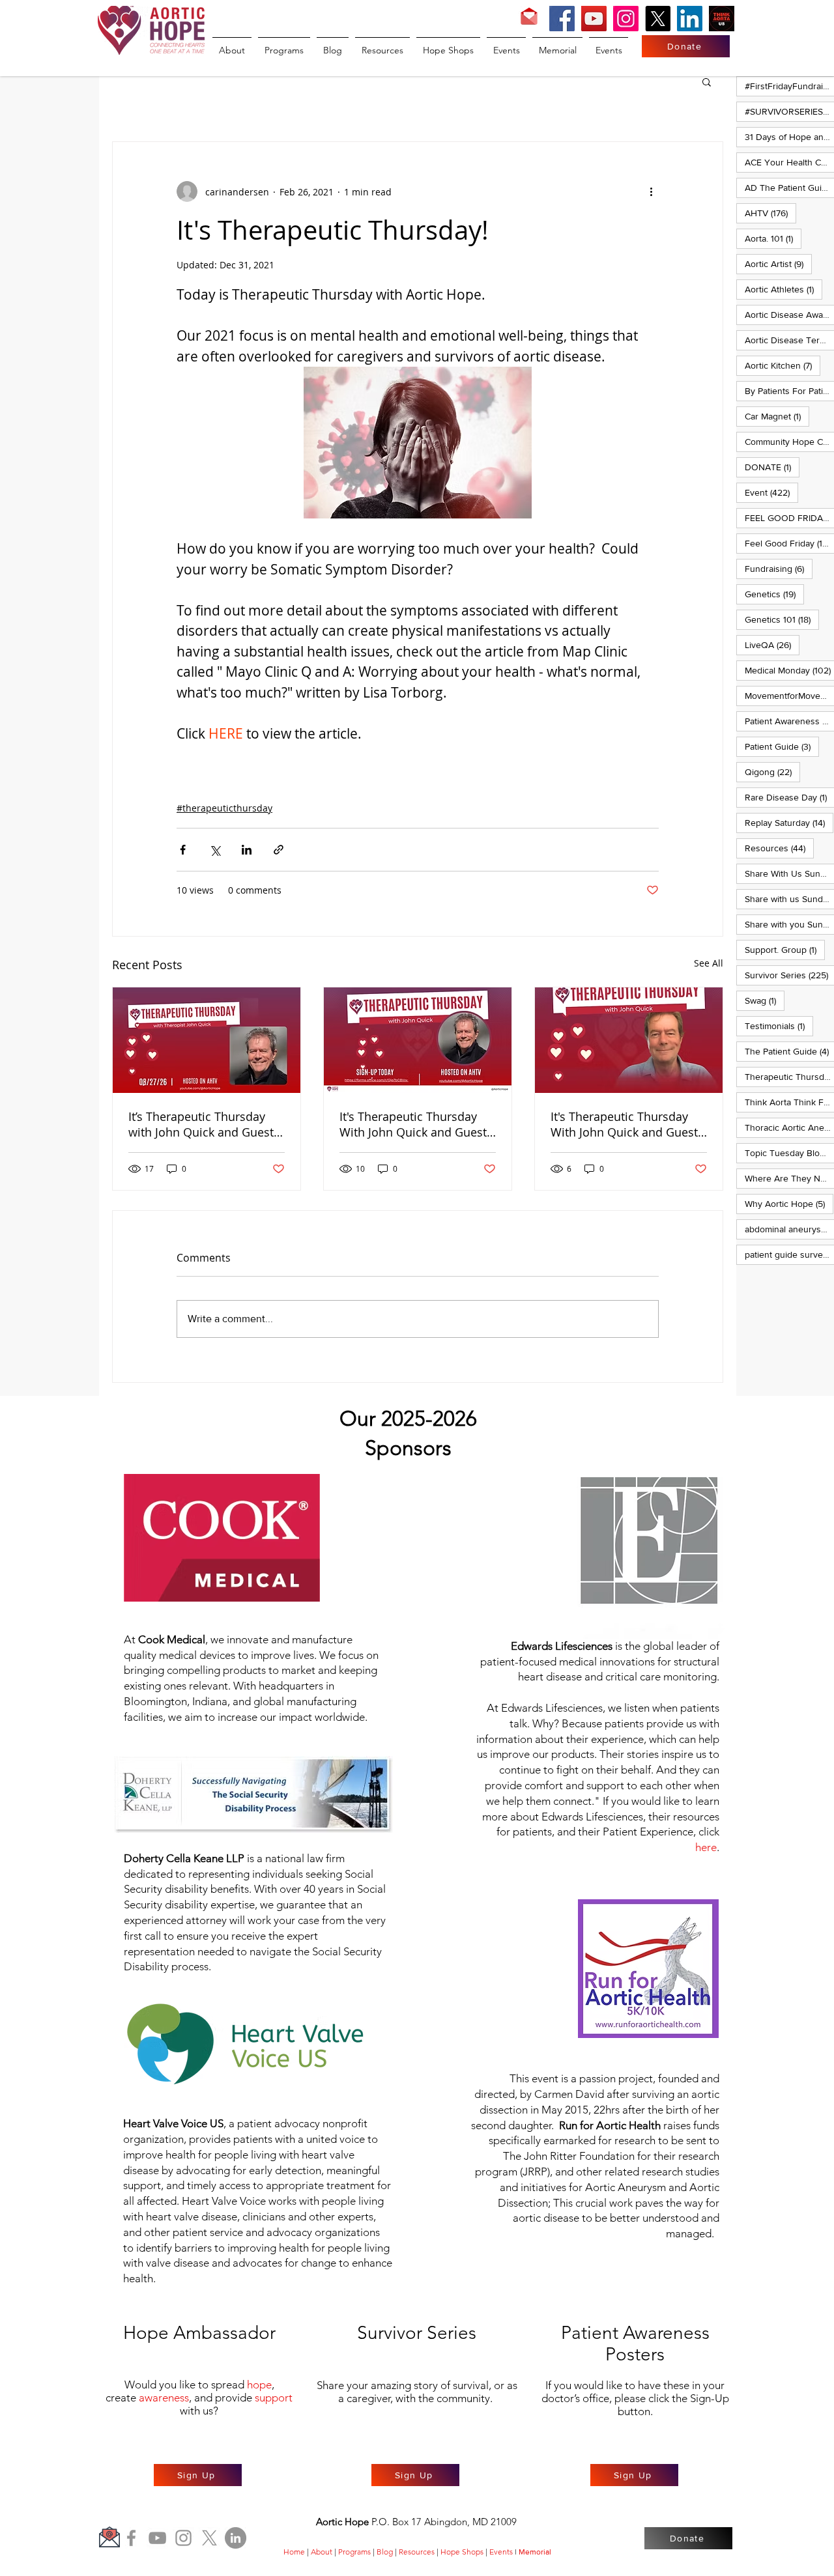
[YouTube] (594, 19)
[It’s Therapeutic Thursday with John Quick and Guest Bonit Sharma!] (207, 1040)
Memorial (535, 2552)
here (706, 1847)
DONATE (772, 467)
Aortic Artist (778, 263)
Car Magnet (777, 416)
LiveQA (772, 644)
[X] (658, 19)
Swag (765, 1000)
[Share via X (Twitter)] (215, 850)
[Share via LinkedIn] (247, 850)
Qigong (772, 771)
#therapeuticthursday (224, 808)
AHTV (770, 213)
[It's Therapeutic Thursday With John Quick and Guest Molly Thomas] (629, 1040)
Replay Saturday (789, 822)
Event (771, 492)
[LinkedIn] (690, 19)
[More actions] (651, 191)
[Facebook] (562, 19)
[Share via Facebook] (183, 850)
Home (294, 2552)
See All (709, 963)
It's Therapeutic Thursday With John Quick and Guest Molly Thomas (624, 1124)
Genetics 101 (782, 619)
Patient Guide (782, 746)
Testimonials (779, 1026)
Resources (779, 848)
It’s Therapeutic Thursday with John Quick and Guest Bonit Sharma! (201, 1124)
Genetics (774, 594)
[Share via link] (279, 850)
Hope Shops (462, 2552)
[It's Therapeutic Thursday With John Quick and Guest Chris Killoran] (418, 1040)
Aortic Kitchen (783, 365)
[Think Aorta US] (722, 19)
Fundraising (779, 568)
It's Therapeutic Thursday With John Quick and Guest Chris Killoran (413, 1124)
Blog (385, 2552)
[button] (707, 81)
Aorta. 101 (773, 238)
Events (501, 2552)
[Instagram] (626, 19)
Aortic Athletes (784, 289)
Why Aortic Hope (789, 1203)
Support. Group (785, 949)
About (322, 2552)
